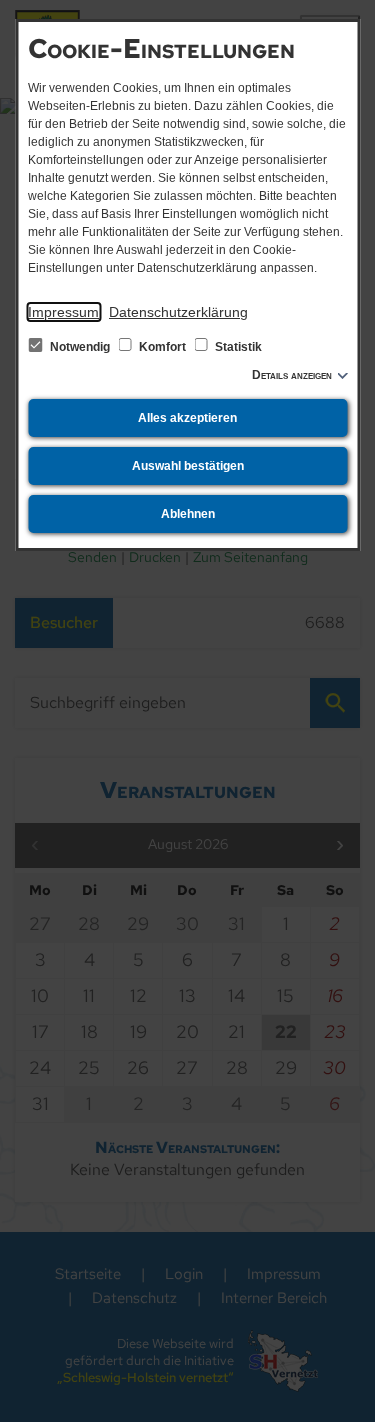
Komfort (162, 347)
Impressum (63, 312)
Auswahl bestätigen (188, 466)
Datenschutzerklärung (178, 312)
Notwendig (80, 347)
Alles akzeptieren (187, 418)
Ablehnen (188, 514)
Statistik (237, 347)
